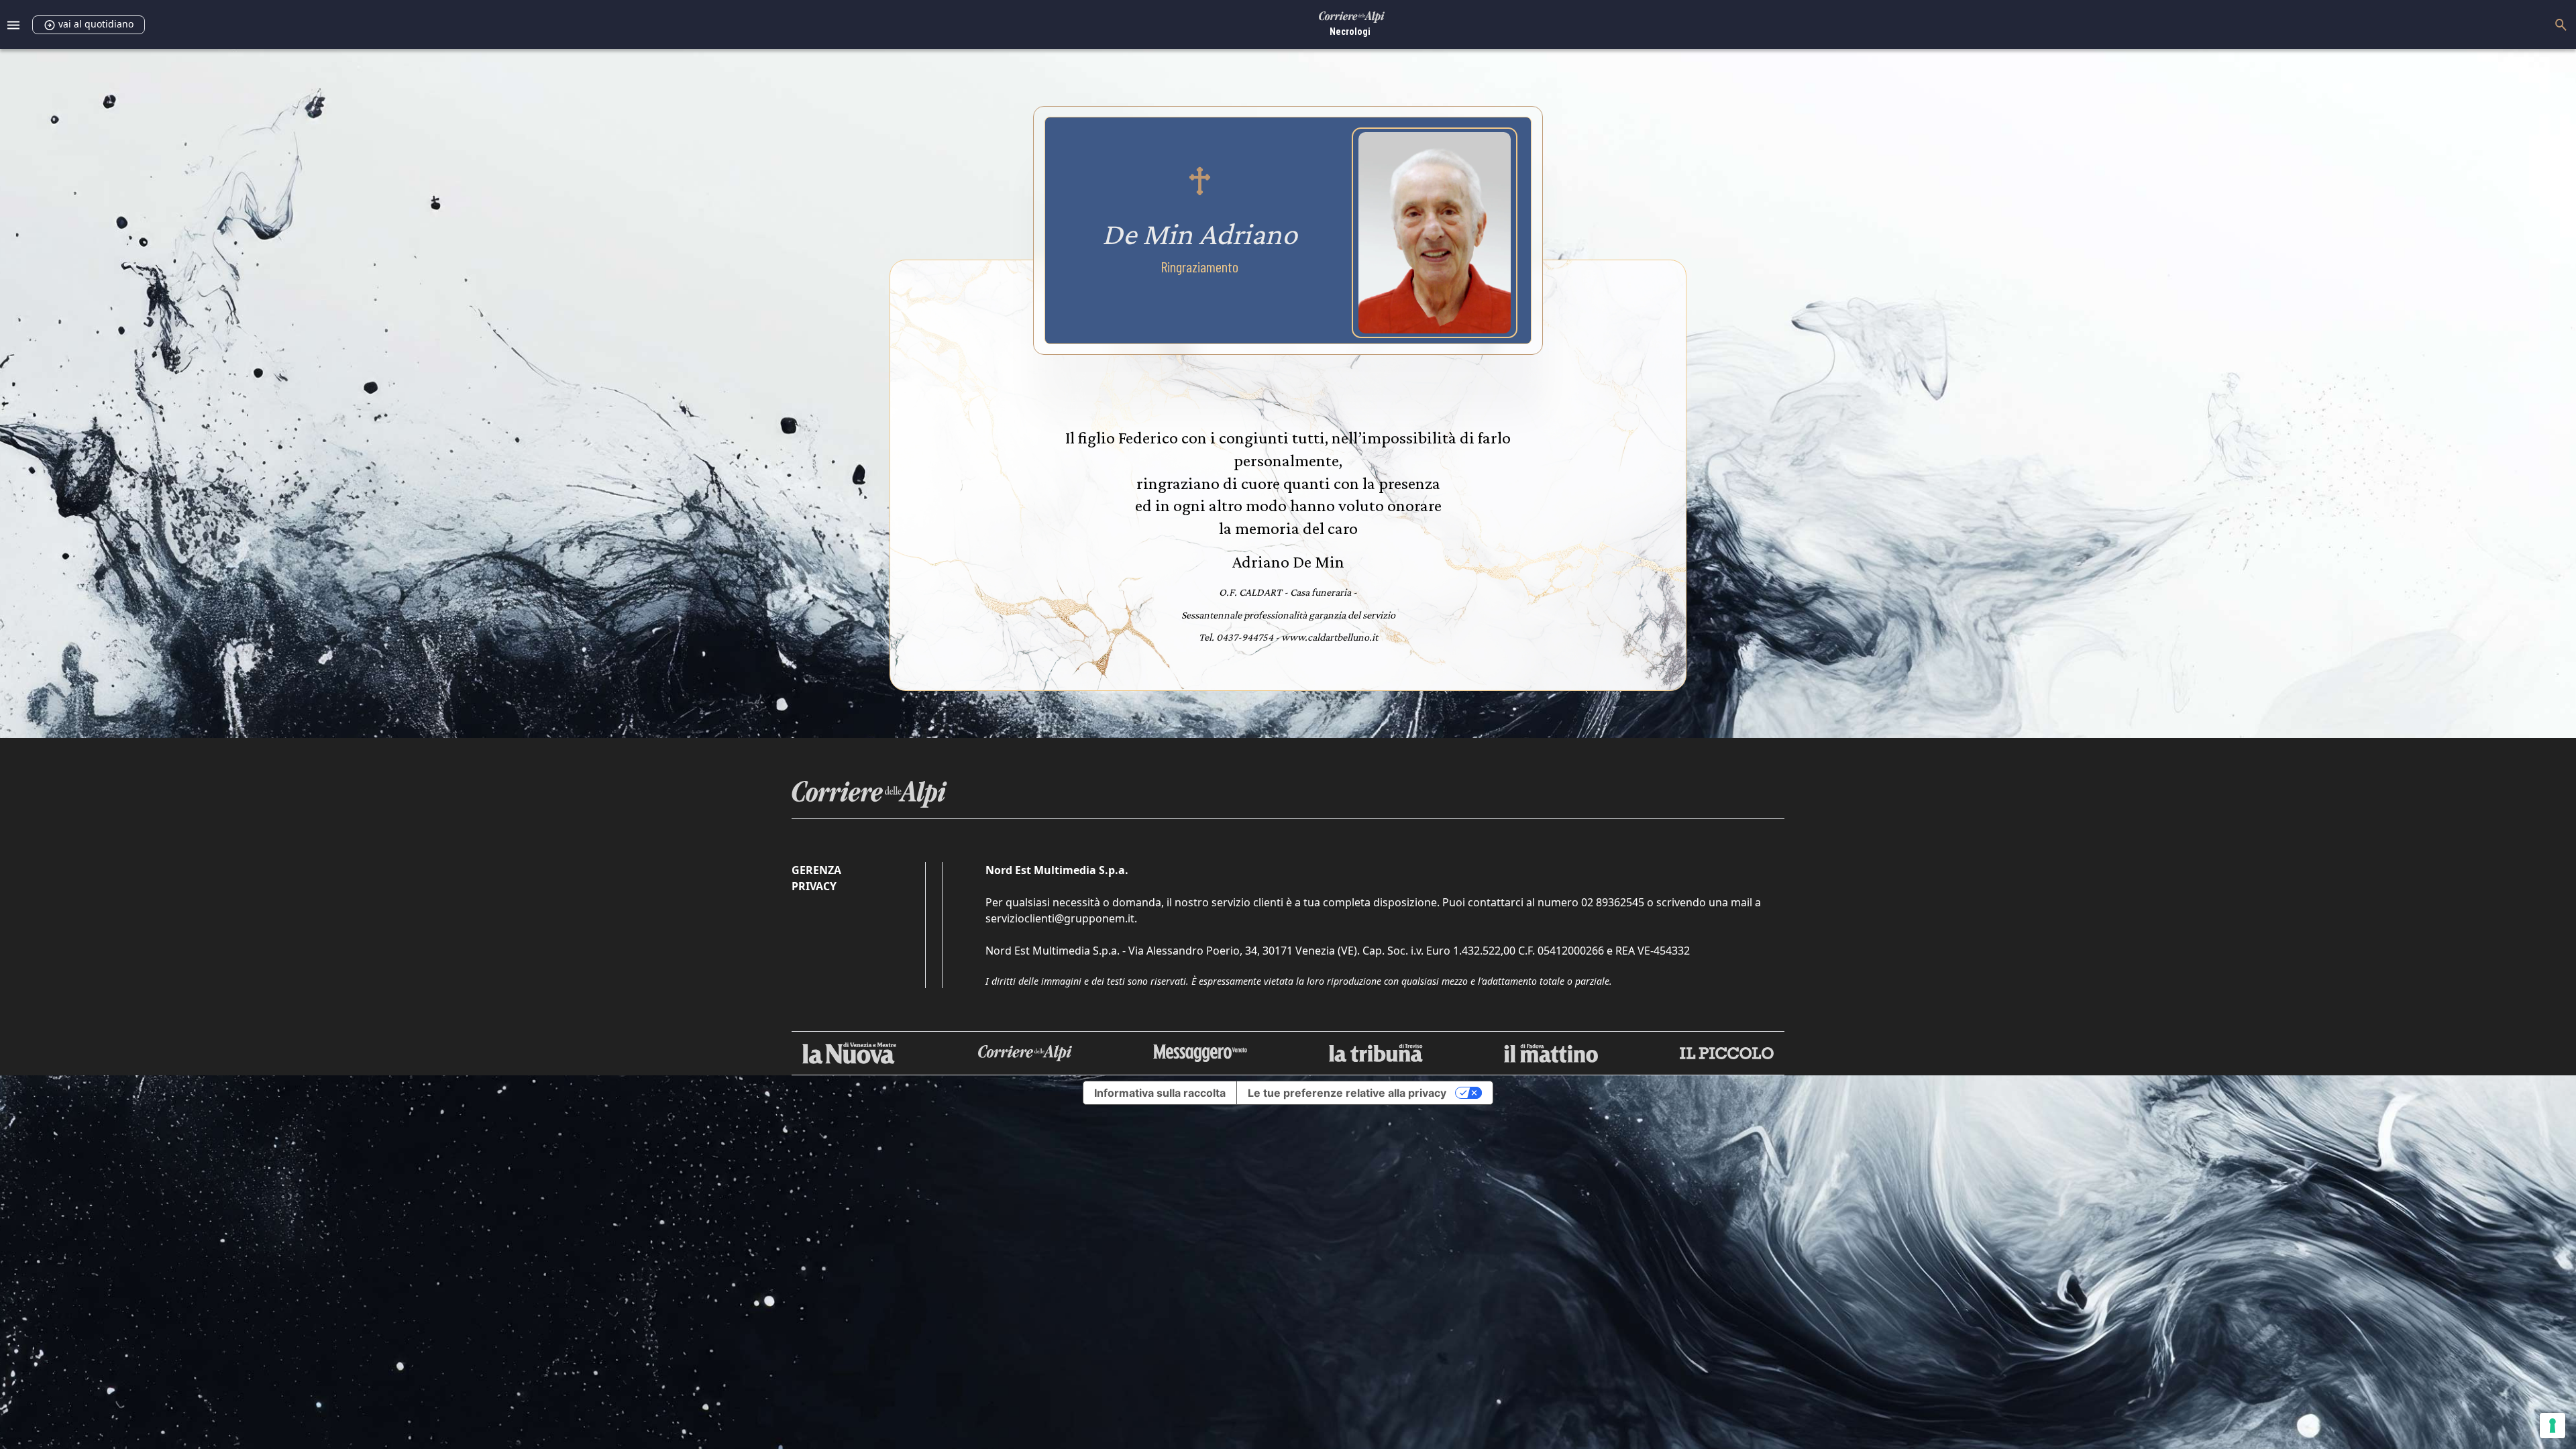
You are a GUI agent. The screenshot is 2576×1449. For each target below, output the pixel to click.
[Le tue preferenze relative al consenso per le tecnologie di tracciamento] (2553, 1426)
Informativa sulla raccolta (1160, 1093)
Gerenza (816, 870)
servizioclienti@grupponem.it (1060, 918)
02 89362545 (1613, 902)
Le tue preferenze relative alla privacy (1347, 1093)
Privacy (814, 886)
